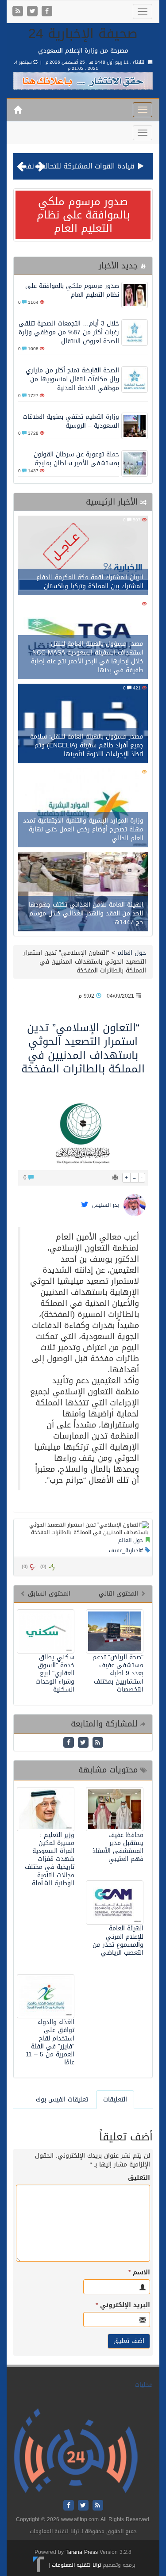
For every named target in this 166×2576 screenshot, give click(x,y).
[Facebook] (47, 12)
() (25, 1567)
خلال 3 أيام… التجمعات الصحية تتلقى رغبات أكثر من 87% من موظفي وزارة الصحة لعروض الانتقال (69, 332)
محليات (144, 2385)
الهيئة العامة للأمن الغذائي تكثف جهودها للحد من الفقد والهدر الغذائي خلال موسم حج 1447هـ (86, 913)
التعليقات (115, 2099)
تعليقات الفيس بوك (62, 2099)
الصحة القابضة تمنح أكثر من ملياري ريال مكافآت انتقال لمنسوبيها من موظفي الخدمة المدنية (72, 379)
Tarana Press (82, 2552)
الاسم (139, 2273)
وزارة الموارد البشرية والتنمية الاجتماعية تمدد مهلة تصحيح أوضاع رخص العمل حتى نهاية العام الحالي (83, 829)
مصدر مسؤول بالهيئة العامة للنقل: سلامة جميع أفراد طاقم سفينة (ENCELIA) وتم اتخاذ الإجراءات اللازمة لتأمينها (87, 745)
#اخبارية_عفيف (126, 1550)
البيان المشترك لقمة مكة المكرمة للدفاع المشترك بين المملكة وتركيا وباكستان (90, 582)
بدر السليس (106, 1206)
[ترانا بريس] (39, 2565)
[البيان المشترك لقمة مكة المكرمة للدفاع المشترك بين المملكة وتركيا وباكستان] (83, 557)
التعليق (139, 2178)
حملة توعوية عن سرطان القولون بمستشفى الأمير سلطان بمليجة (76, 459)
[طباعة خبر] (115, 1178)
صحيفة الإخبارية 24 (83, 34)
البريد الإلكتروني (123, 2305)
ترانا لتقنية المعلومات (76, 2565)
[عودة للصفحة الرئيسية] (75, 2451)
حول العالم (132, 953)
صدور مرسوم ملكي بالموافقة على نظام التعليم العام (83, 215)
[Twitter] (33, 12)
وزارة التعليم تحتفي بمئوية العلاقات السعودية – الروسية (71, 421)
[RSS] (19, 12)
